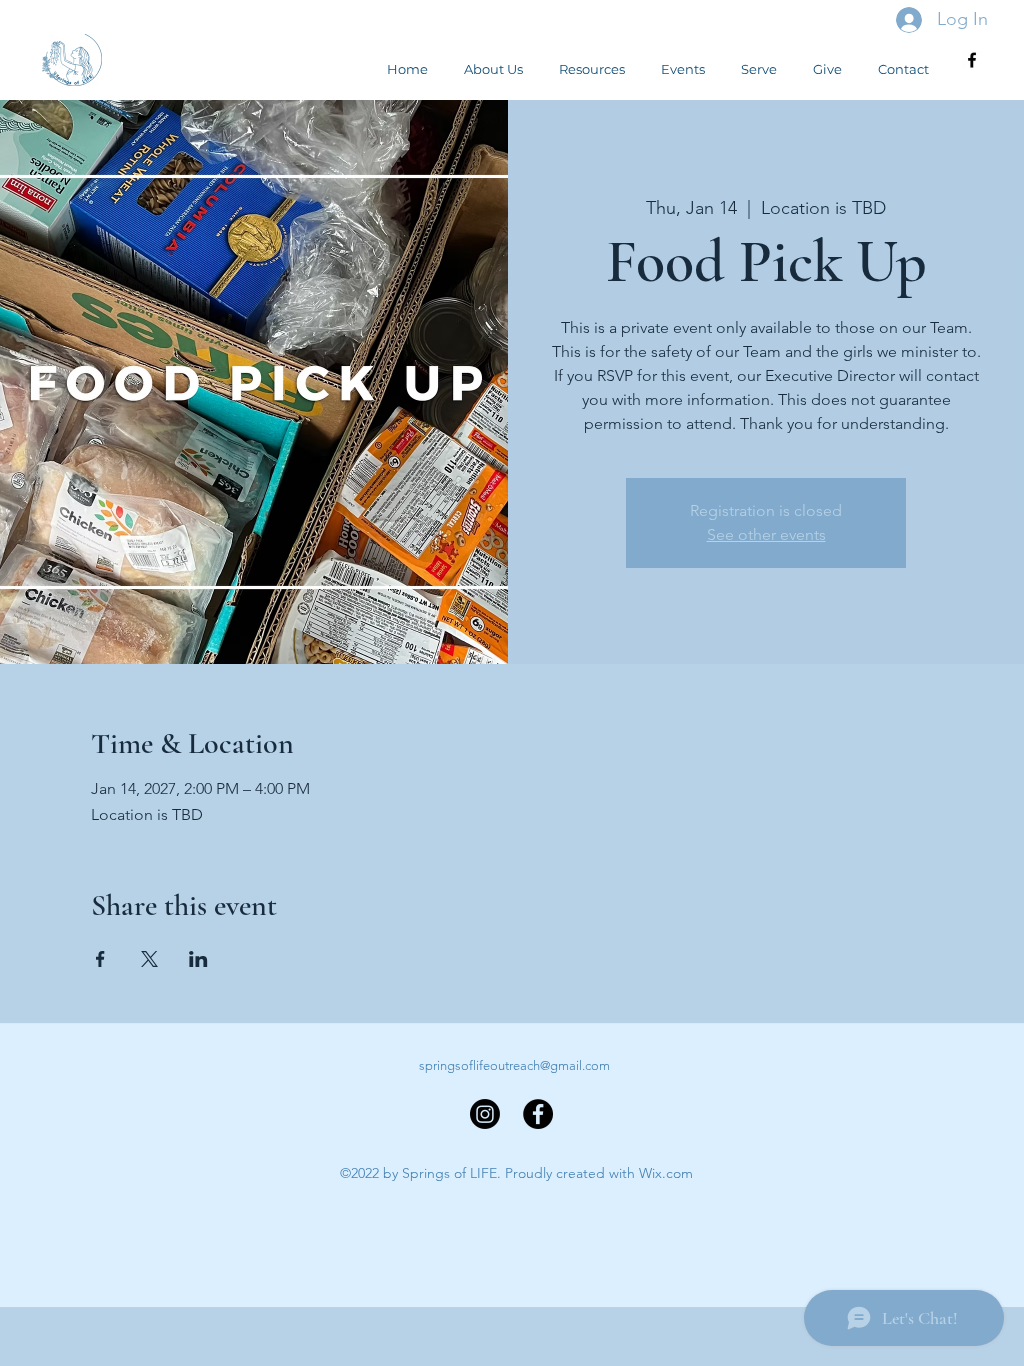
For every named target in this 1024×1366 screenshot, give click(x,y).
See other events (766, 534)
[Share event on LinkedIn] (198, 959)
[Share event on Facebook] (100, 959)
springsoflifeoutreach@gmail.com (514, 1065)
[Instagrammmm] (485, 1114)
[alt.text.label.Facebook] (972, 60)
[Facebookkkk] (538, 1114)
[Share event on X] (149, 959)
